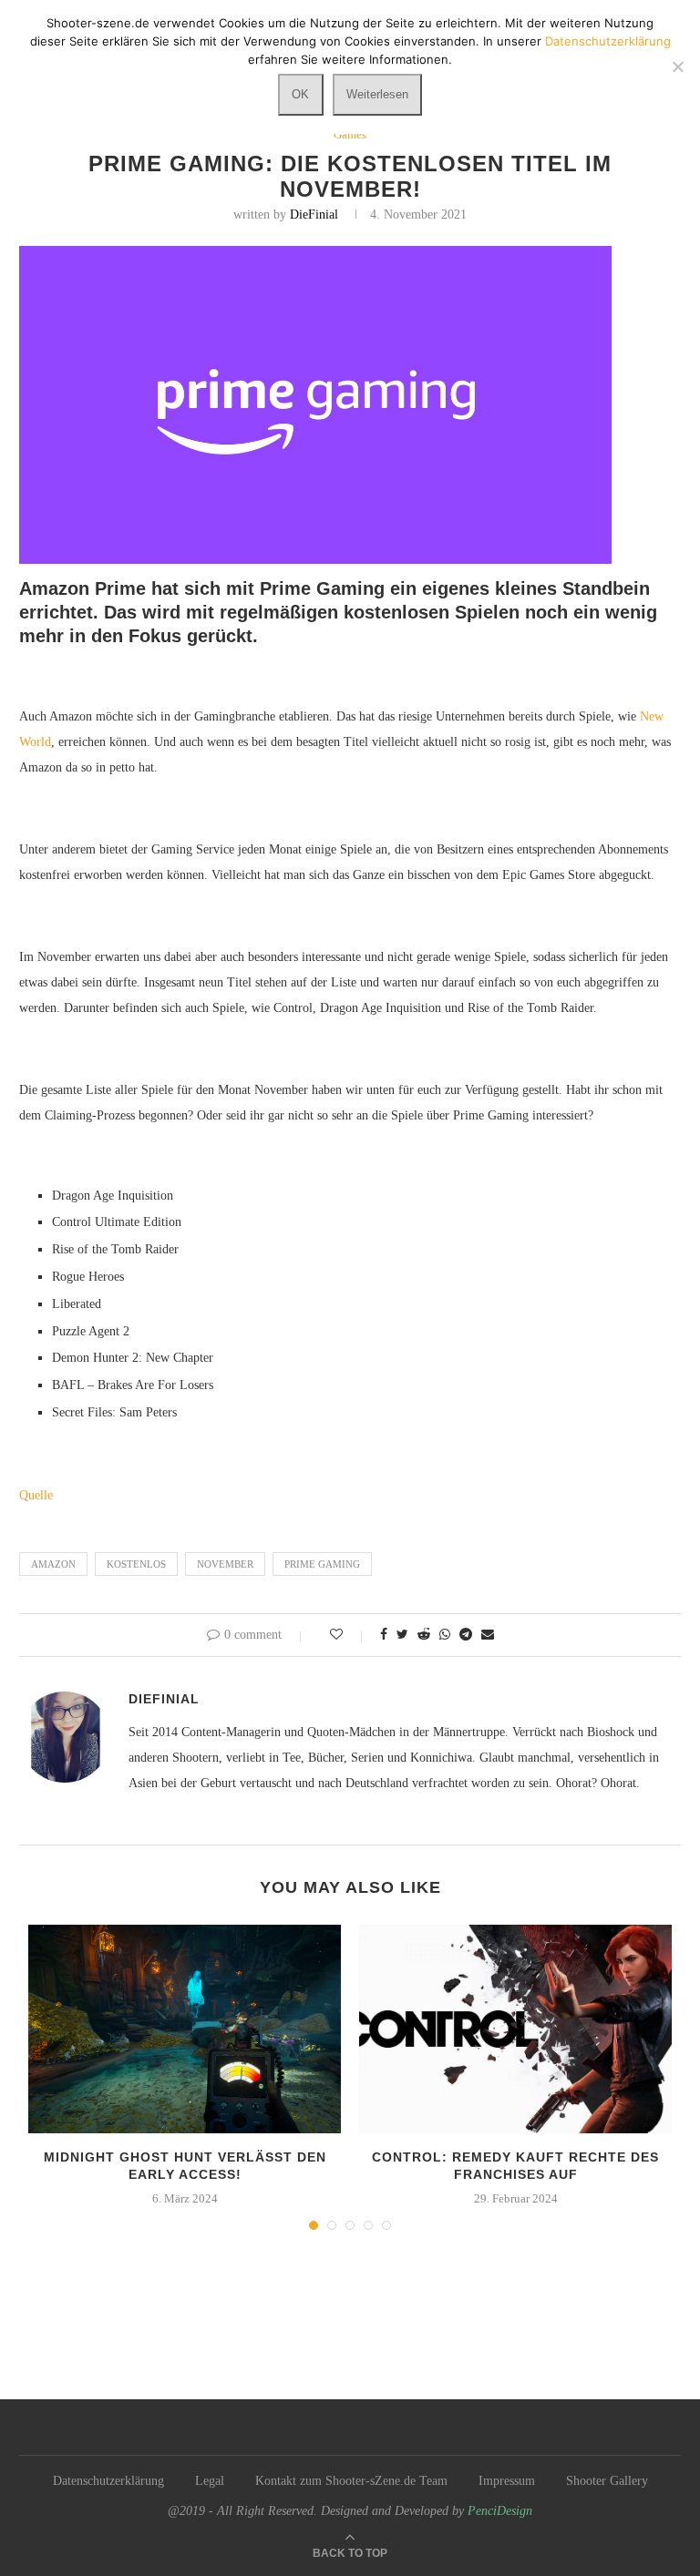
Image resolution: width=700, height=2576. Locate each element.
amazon (53, 1564)
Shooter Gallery (607, 2481)
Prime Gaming (322, 1564)
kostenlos (136, 1564)
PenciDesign (500, 2511)
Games (350, 134)
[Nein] (677, 66)
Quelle (36, 1495)
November (225, 1564)
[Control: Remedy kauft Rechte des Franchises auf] (515, 2029)
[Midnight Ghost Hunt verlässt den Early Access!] (185, 2029)
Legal (210, 2481)
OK (300, 94)
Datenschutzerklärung (108, 2481)
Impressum (507, 2481)
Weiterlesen (377, 94)
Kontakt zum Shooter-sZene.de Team (351, 2481)
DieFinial (314, 215)
